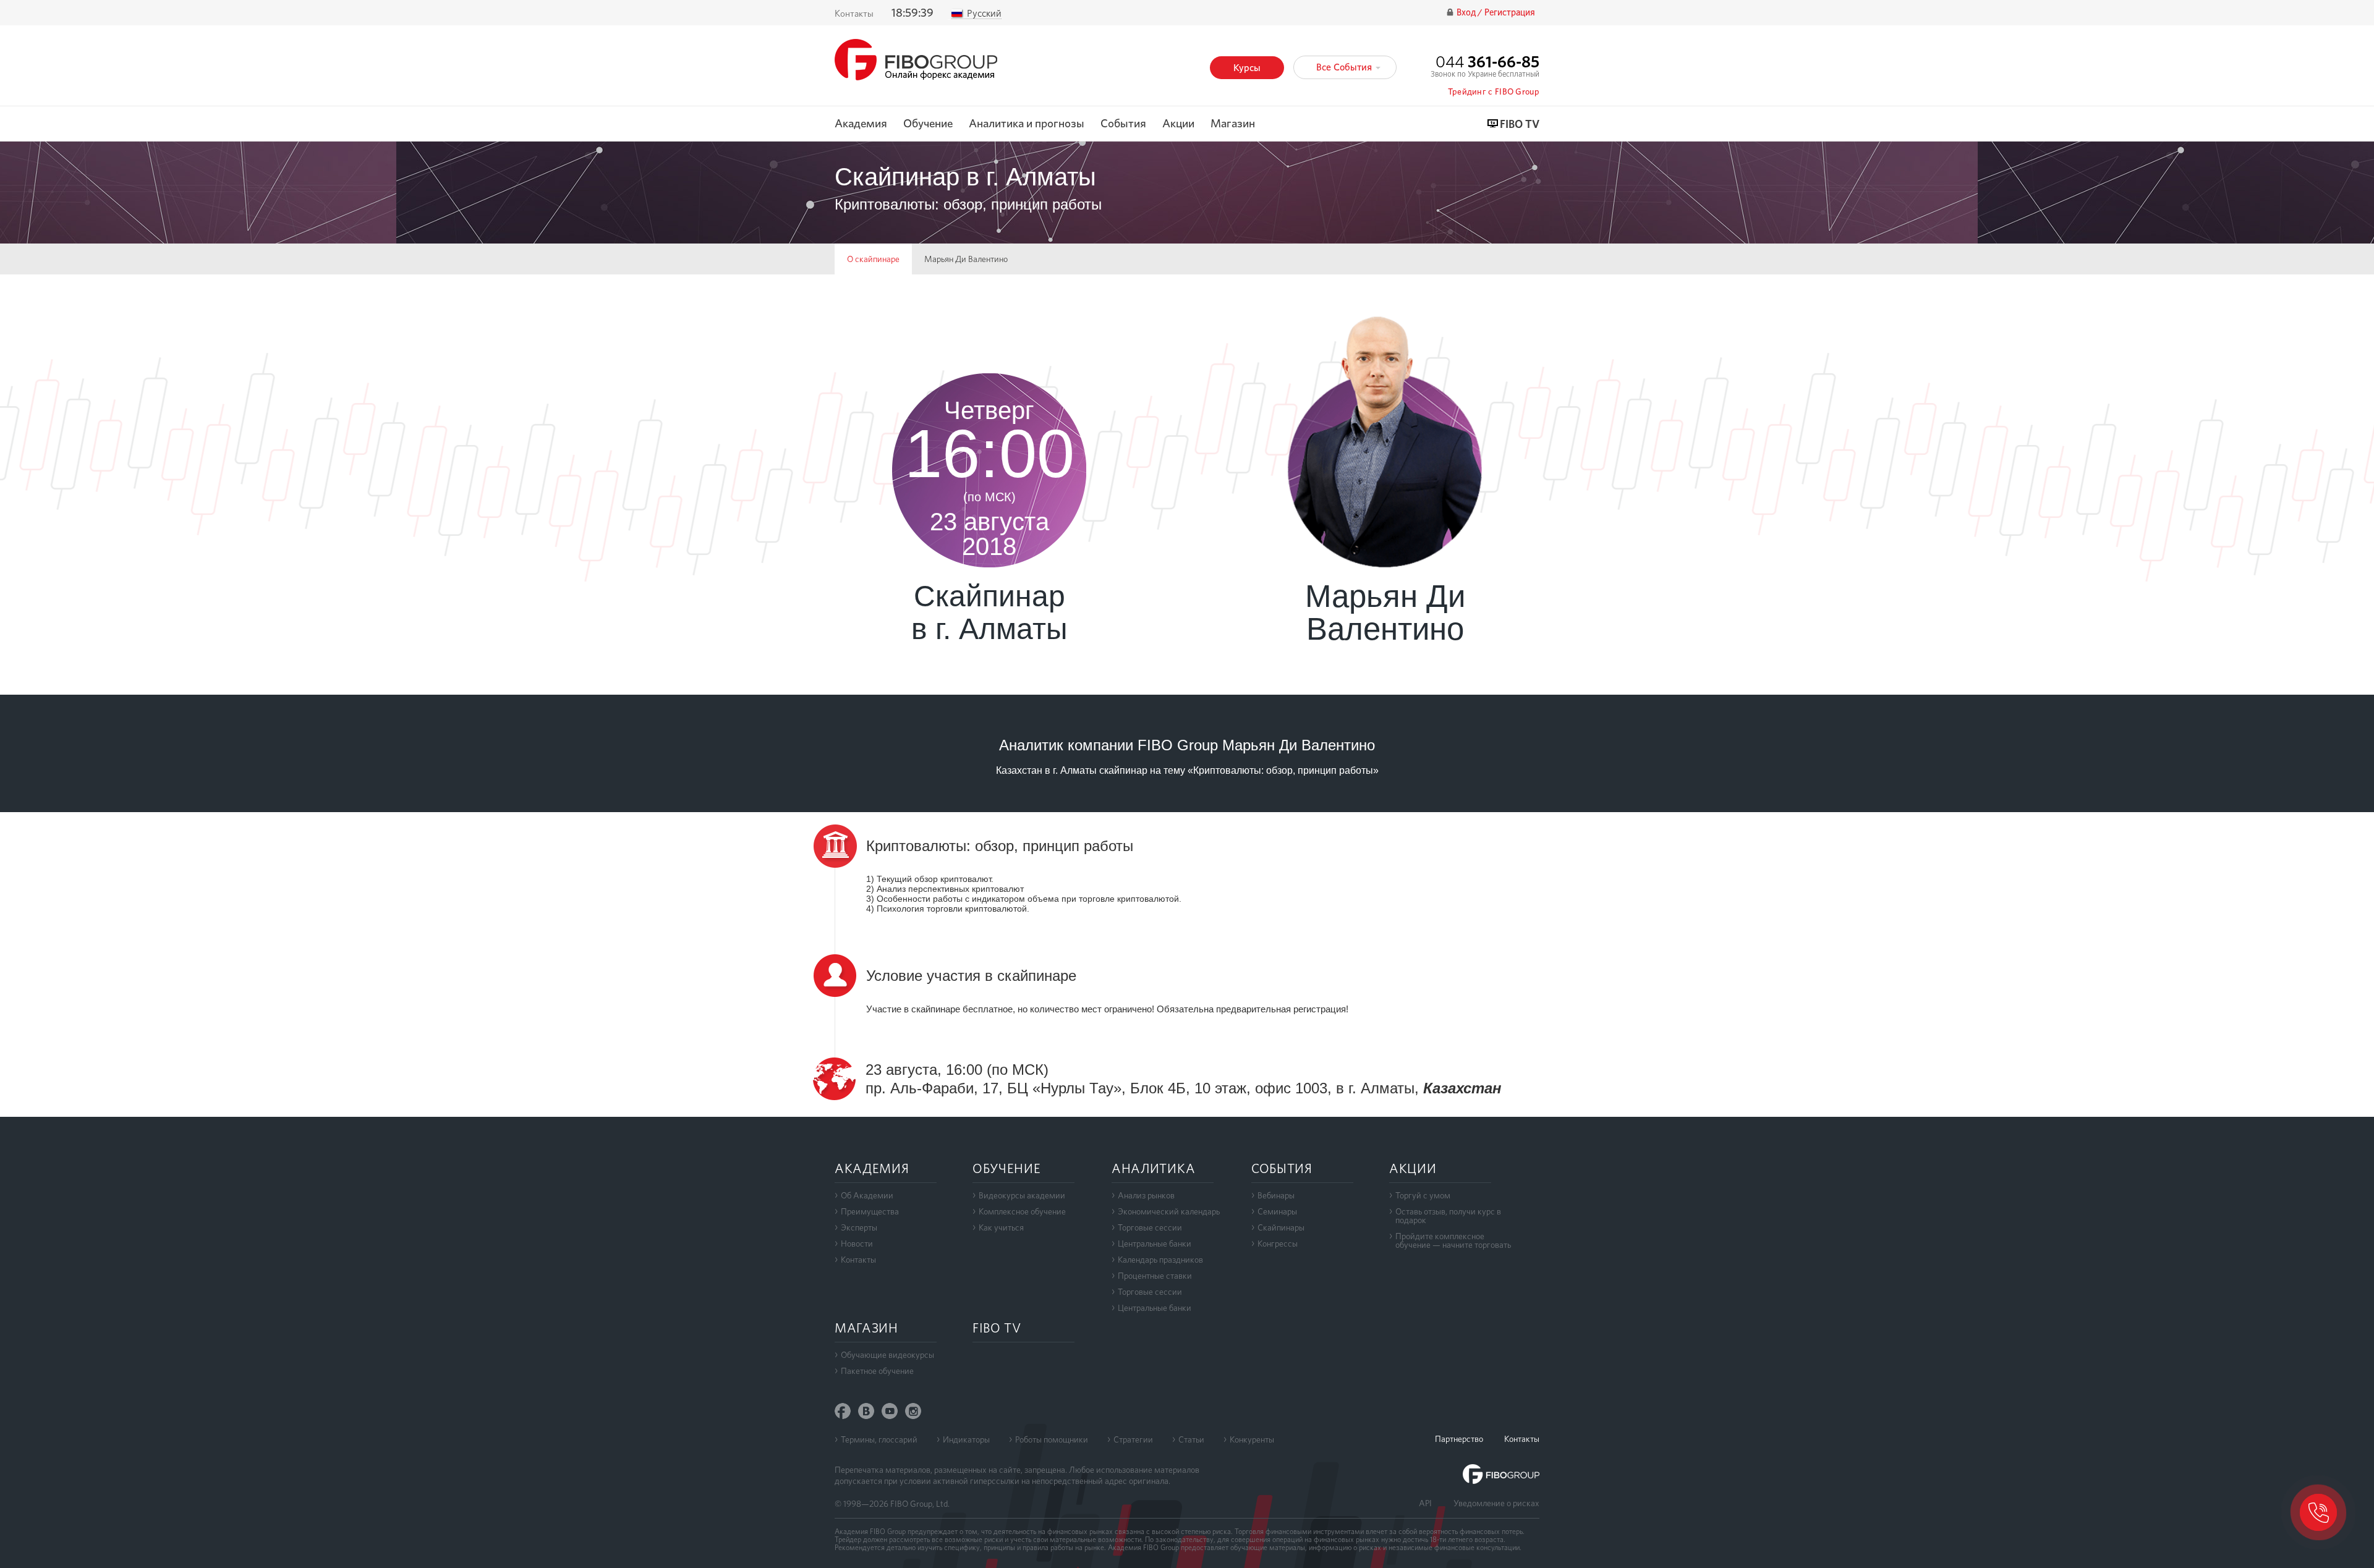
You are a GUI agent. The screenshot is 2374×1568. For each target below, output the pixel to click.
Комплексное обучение (1022, 1211)
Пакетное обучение (877, 1371)
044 (1487, 61)
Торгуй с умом (1423, 1195)
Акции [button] (1178, 124)
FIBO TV (1520, 125)
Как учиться (1001, 1227)
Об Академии (867, 1195)
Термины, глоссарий (879, 1439)
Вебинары (1276, 1195)
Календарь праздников (1160, 1260)
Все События (1345, 67)
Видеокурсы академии (1022, 1195)
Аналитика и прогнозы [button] (1027, 124)
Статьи (1191, 1439)
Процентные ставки (1155, 1276)
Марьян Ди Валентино (966, 259)
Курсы (1247, 68)
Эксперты (859, 1227)
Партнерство (1459, 1439)
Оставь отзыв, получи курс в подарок (1448, 1216)
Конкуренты (1252, 1439)
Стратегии (1133, 1439)
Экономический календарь (1169, 1211)
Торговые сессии (1150, 1227)
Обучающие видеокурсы (887, 1355)
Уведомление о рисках (1496, 1503)
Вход (1467, 13)
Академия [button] (861, 124)
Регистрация (1510, 13)
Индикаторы (966, 1439)
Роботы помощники (1052, 1439)
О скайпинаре (873, 259)
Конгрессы (1278, 1244)
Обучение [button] (928, 124)
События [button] (1123, 124)
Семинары (1277, 1211)
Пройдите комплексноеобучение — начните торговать (1453, 1240)
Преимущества (870, 1211)
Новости (857, 1244)
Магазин (1233, 124)
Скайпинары (1281, 1227)
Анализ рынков (1146, 1195)
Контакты (854, 14)
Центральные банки (1155, 1244)
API (1425, 1503)
